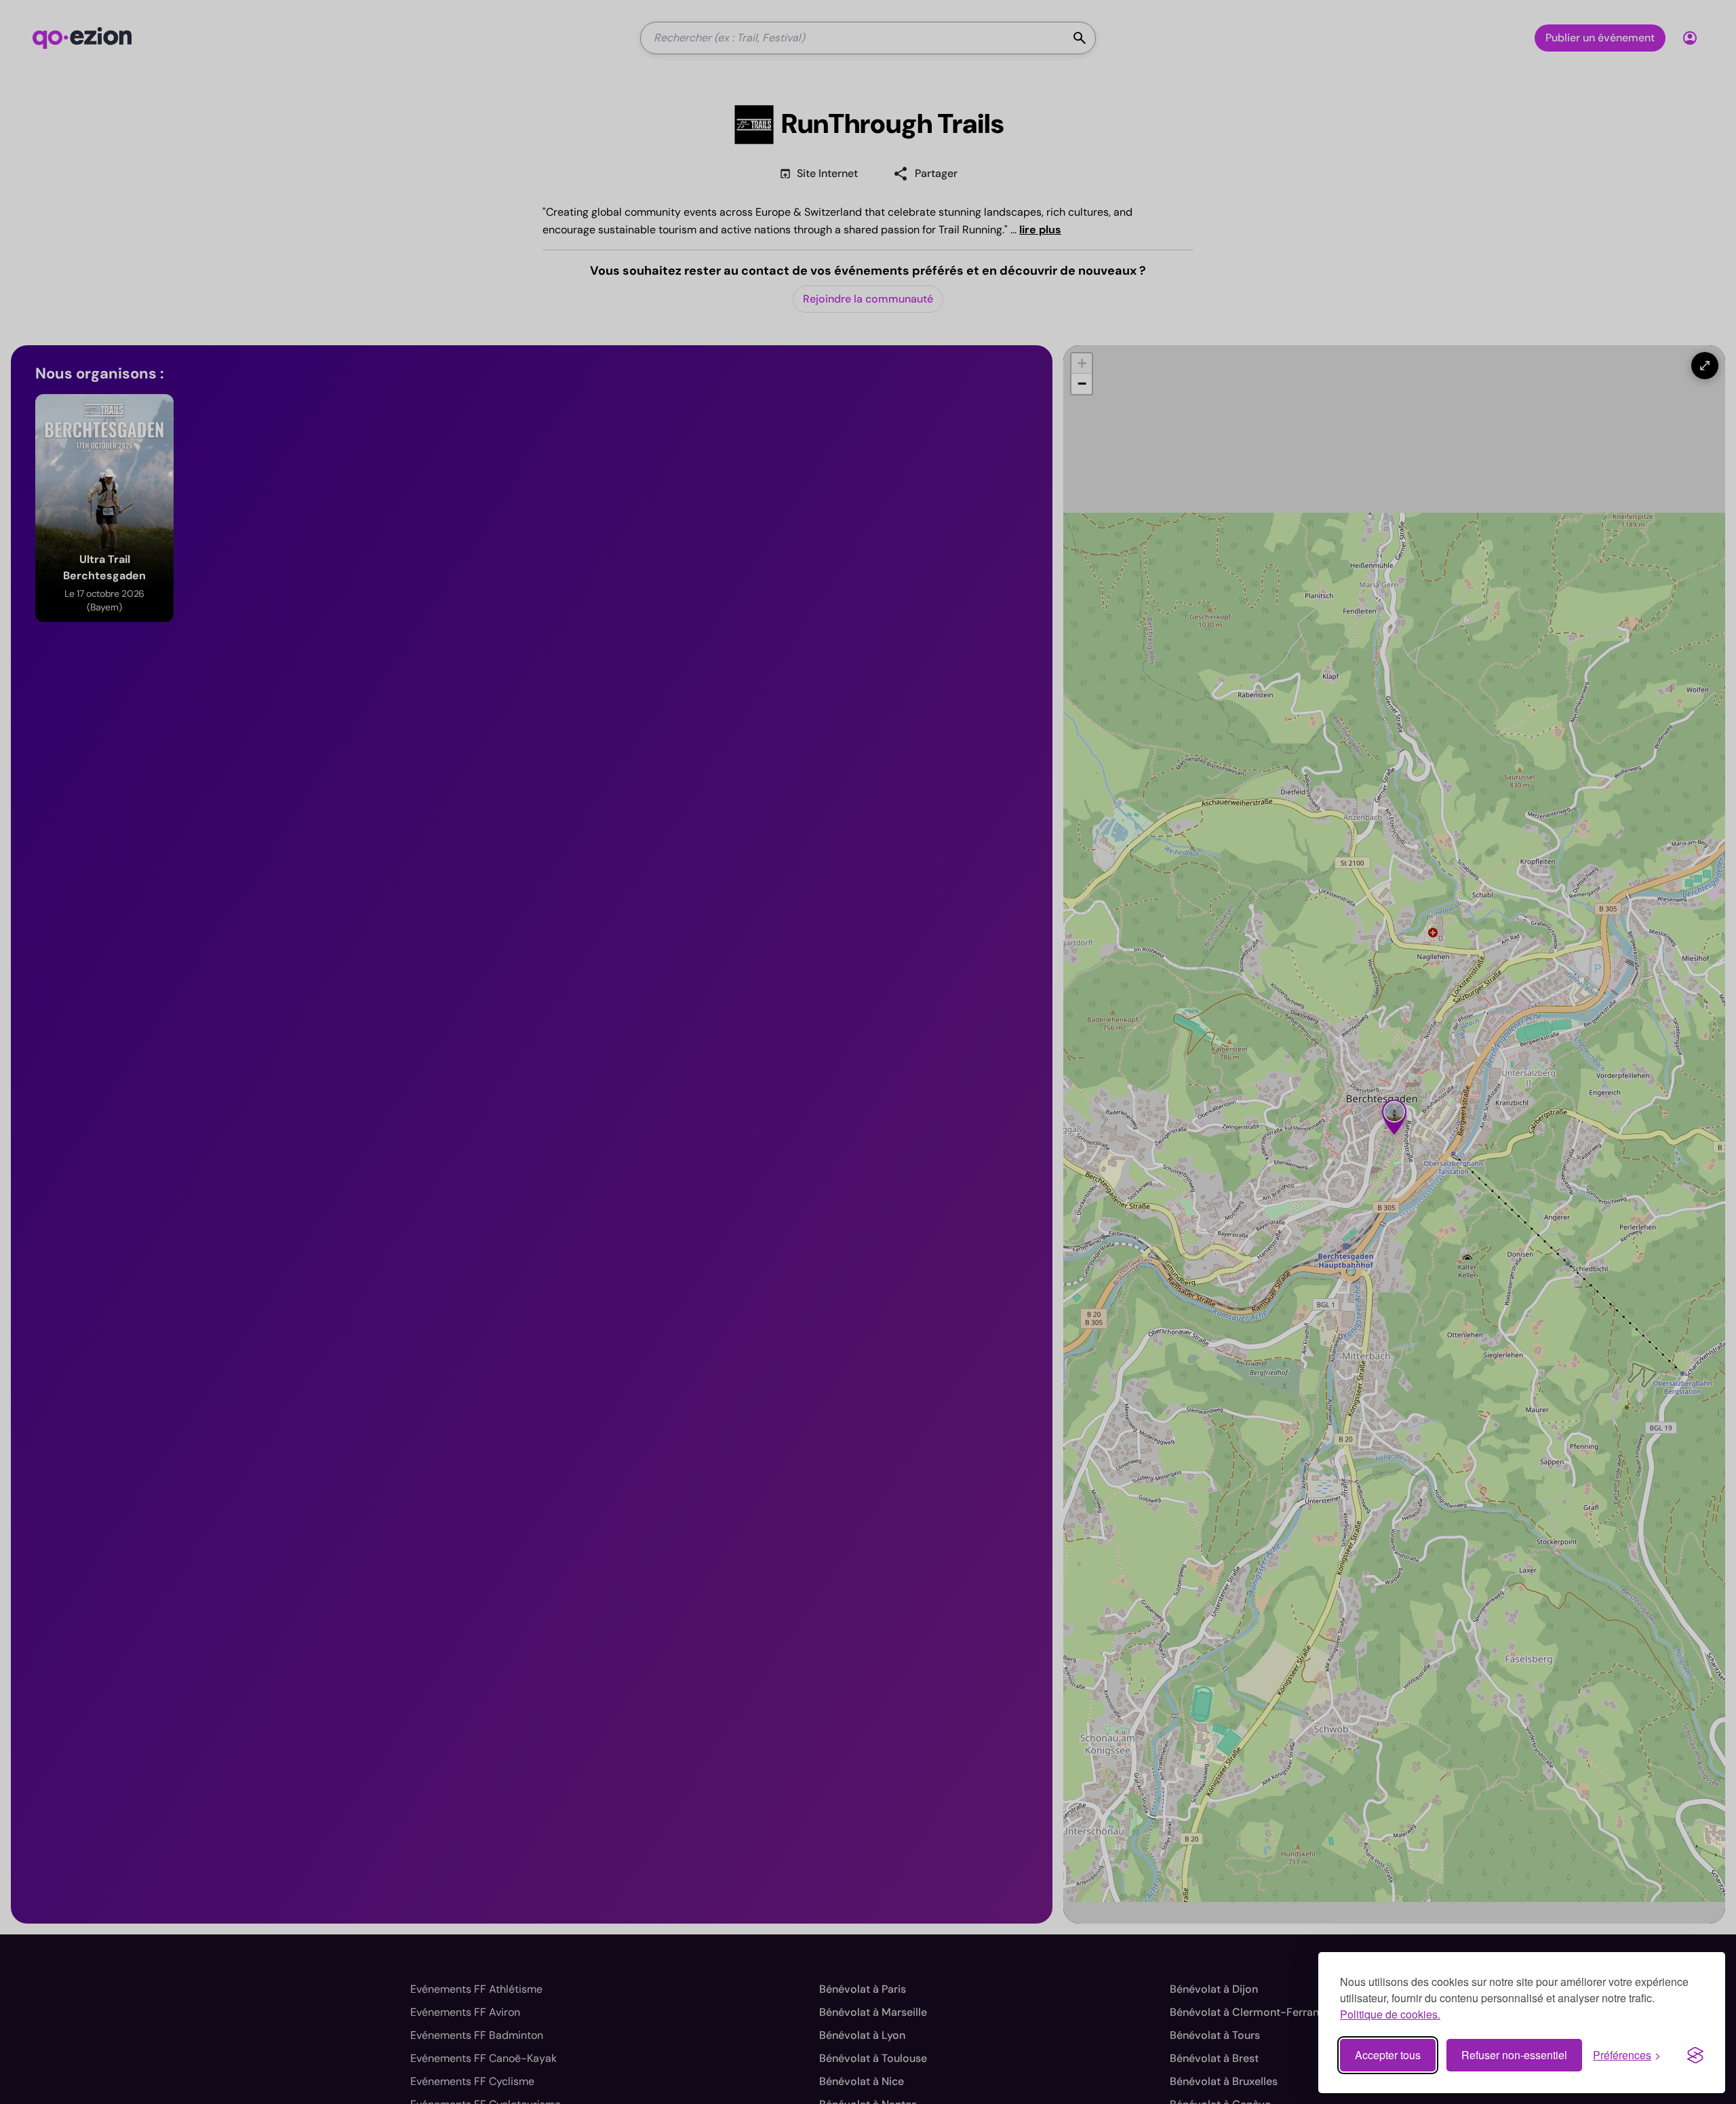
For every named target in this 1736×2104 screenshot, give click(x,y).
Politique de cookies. (1390, 2014)
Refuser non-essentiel (1514, 2055)
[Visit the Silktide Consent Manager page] (1695, 2055)
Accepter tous (1388, 2055)
